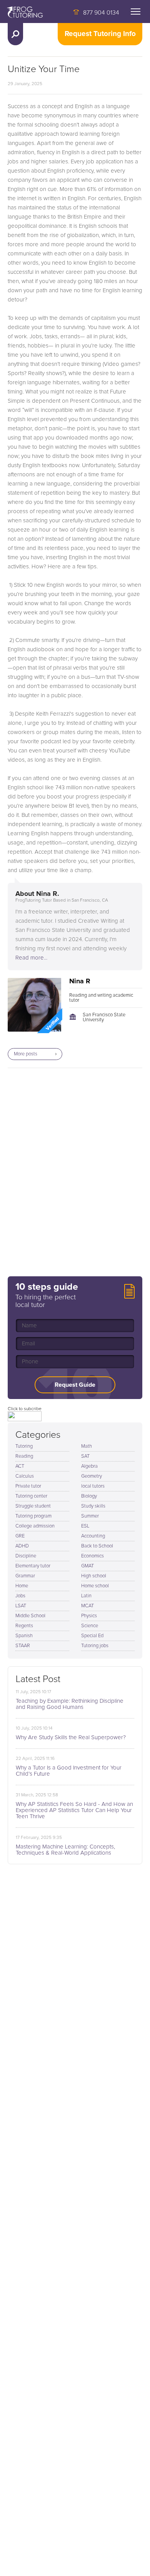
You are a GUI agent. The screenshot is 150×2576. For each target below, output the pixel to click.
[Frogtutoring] (24, 13)
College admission (35, 1526)
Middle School (30, 1616)
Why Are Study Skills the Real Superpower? (71, 1737)
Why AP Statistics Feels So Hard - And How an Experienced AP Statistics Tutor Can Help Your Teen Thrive (74, 1810)
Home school (95, 1586)
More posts (26, 1054)
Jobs (20, 1596)
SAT (85, 1456)
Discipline (26, 1556)
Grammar (25, 1576)
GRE (20, 1536)
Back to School (97, 1546)
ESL (85, 1526)
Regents (24, 1626)
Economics (92, 1556)
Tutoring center (31, 1496)
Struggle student (33, 1506)
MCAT (87, 1606)
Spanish (24, 1636)
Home (22, 1586)
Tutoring (24, 1446)
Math (87, 1446)
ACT (20, 1466)
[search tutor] (15, 34)
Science (90, 1626)
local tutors (93, 1486)
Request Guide (75, 1385)
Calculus (25, 1476)
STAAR (23, 1646)
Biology (89, 1496)
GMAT (87, 1566)
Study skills (93, 1506)
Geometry (92, 1476)
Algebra (89, 1466)
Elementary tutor (33, 1566)
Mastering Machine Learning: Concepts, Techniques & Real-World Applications (65, 1850)
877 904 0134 (101, 13)
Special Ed (92, 1636)
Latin (86, 1596)
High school (94, 1576)
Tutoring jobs (95, 1646)
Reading (24, 1456)
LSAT (21, 1606)
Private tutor (28, 1486)
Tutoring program (33, 1516)
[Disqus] (75, 1172)
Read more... (31, 958)
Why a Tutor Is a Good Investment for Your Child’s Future (69, 1771)
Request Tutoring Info (100, 34)
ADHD (22, 1546)
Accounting (93, 1536)
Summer (90, 1516)
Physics (89, 1616)
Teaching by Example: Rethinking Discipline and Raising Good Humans (70, 1704)
